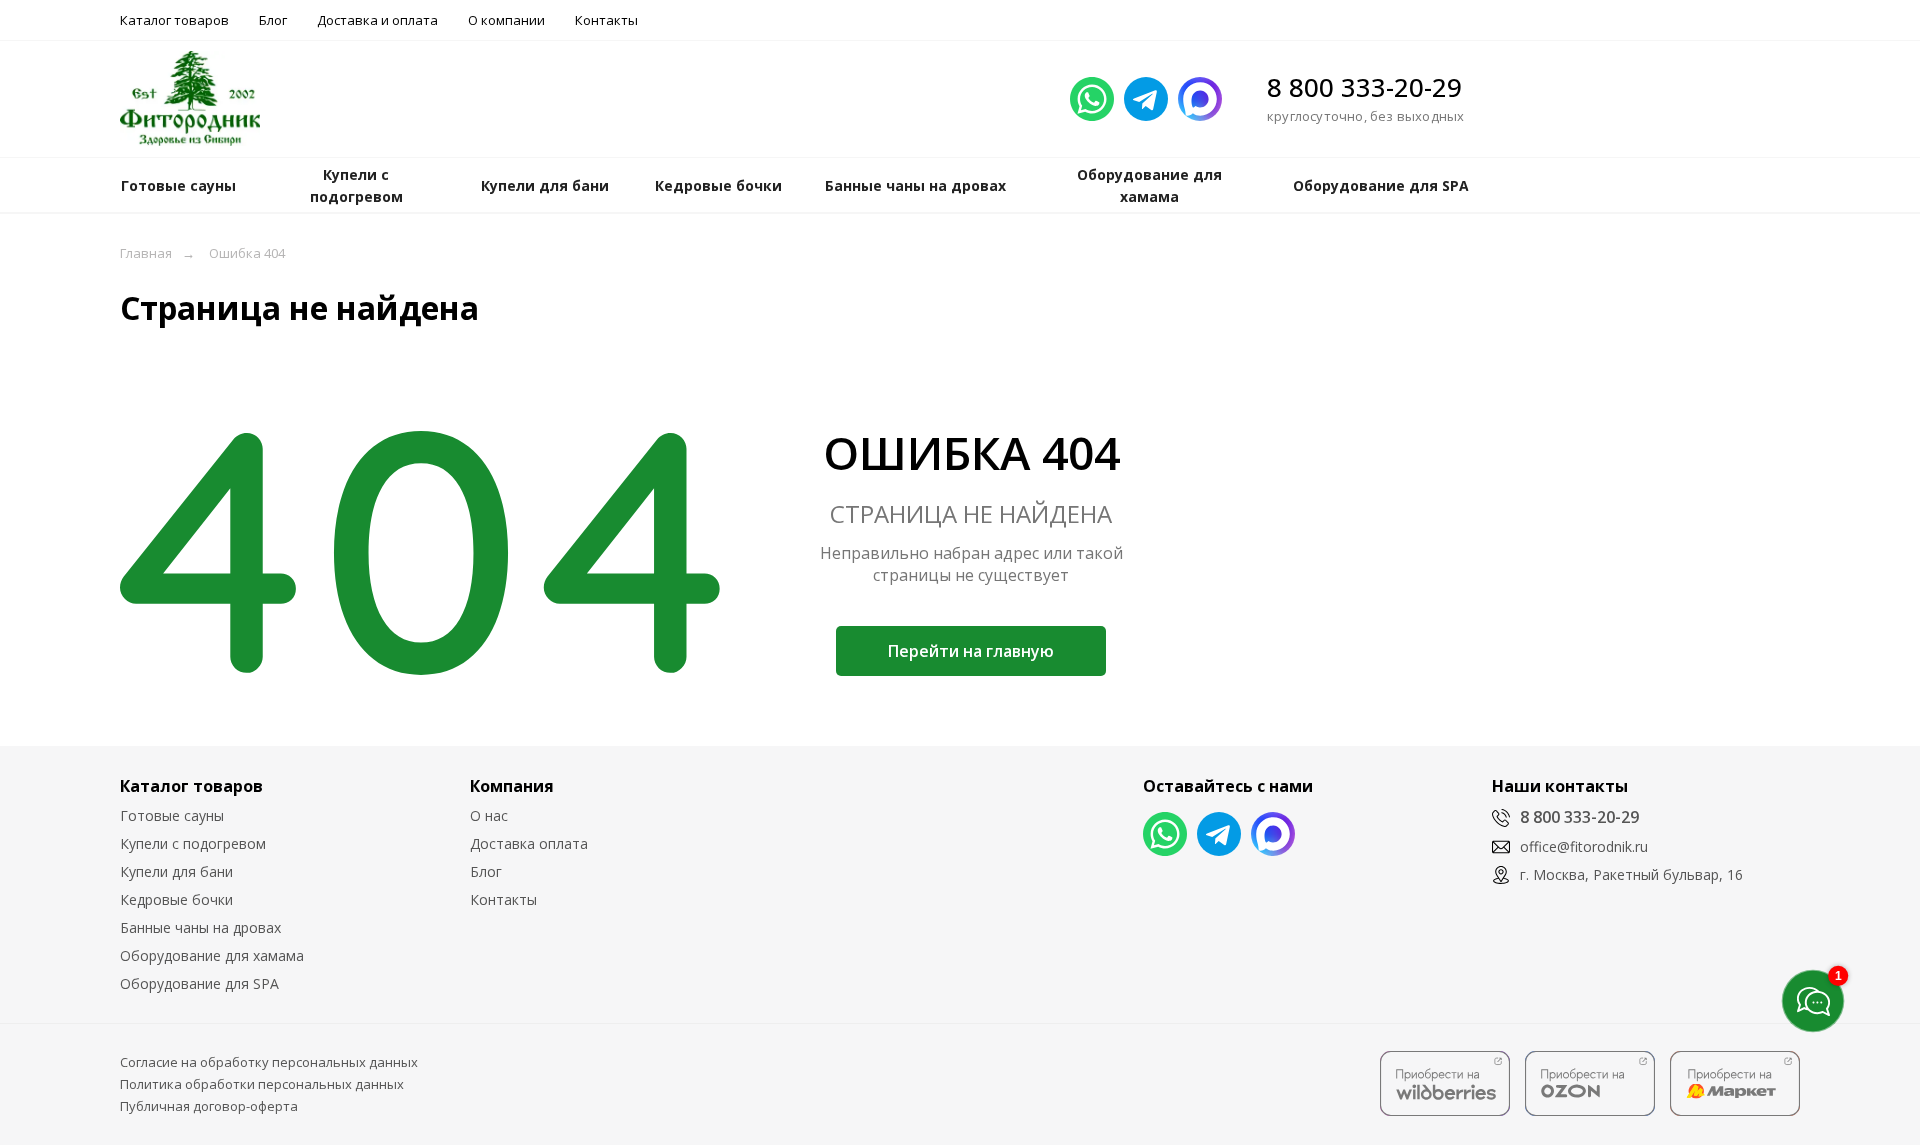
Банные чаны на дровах (200, 927)
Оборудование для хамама (212, 955)
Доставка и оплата (377, 20)
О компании (506, 20)
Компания (512, 786)
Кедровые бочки (176, 899)
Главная (146, 253)
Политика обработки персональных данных (262, 1084)
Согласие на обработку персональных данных (269, 1062)
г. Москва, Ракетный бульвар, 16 (1631, 874)
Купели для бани (176, 871)
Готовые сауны (172, 815)
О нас (489, 815)
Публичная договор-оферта (209, 1106)
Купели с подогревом (193, 843)
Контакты (606, 20)
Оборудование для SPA (199, 983)
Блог (273, 20)
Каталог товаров (174, 20)
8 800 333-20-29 (1364, 87)
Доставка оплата (529, 843)
